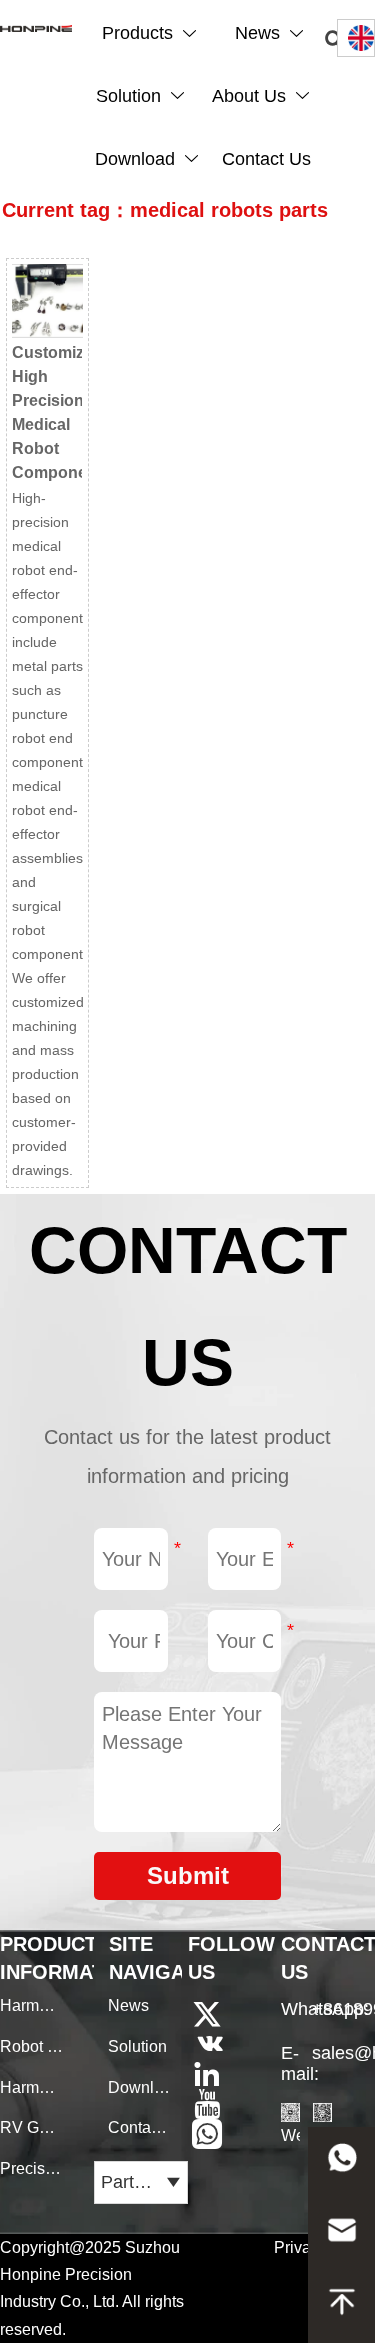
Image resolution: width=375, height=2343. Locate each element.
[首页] (36, 28)
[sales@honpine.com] (341, 2235)
